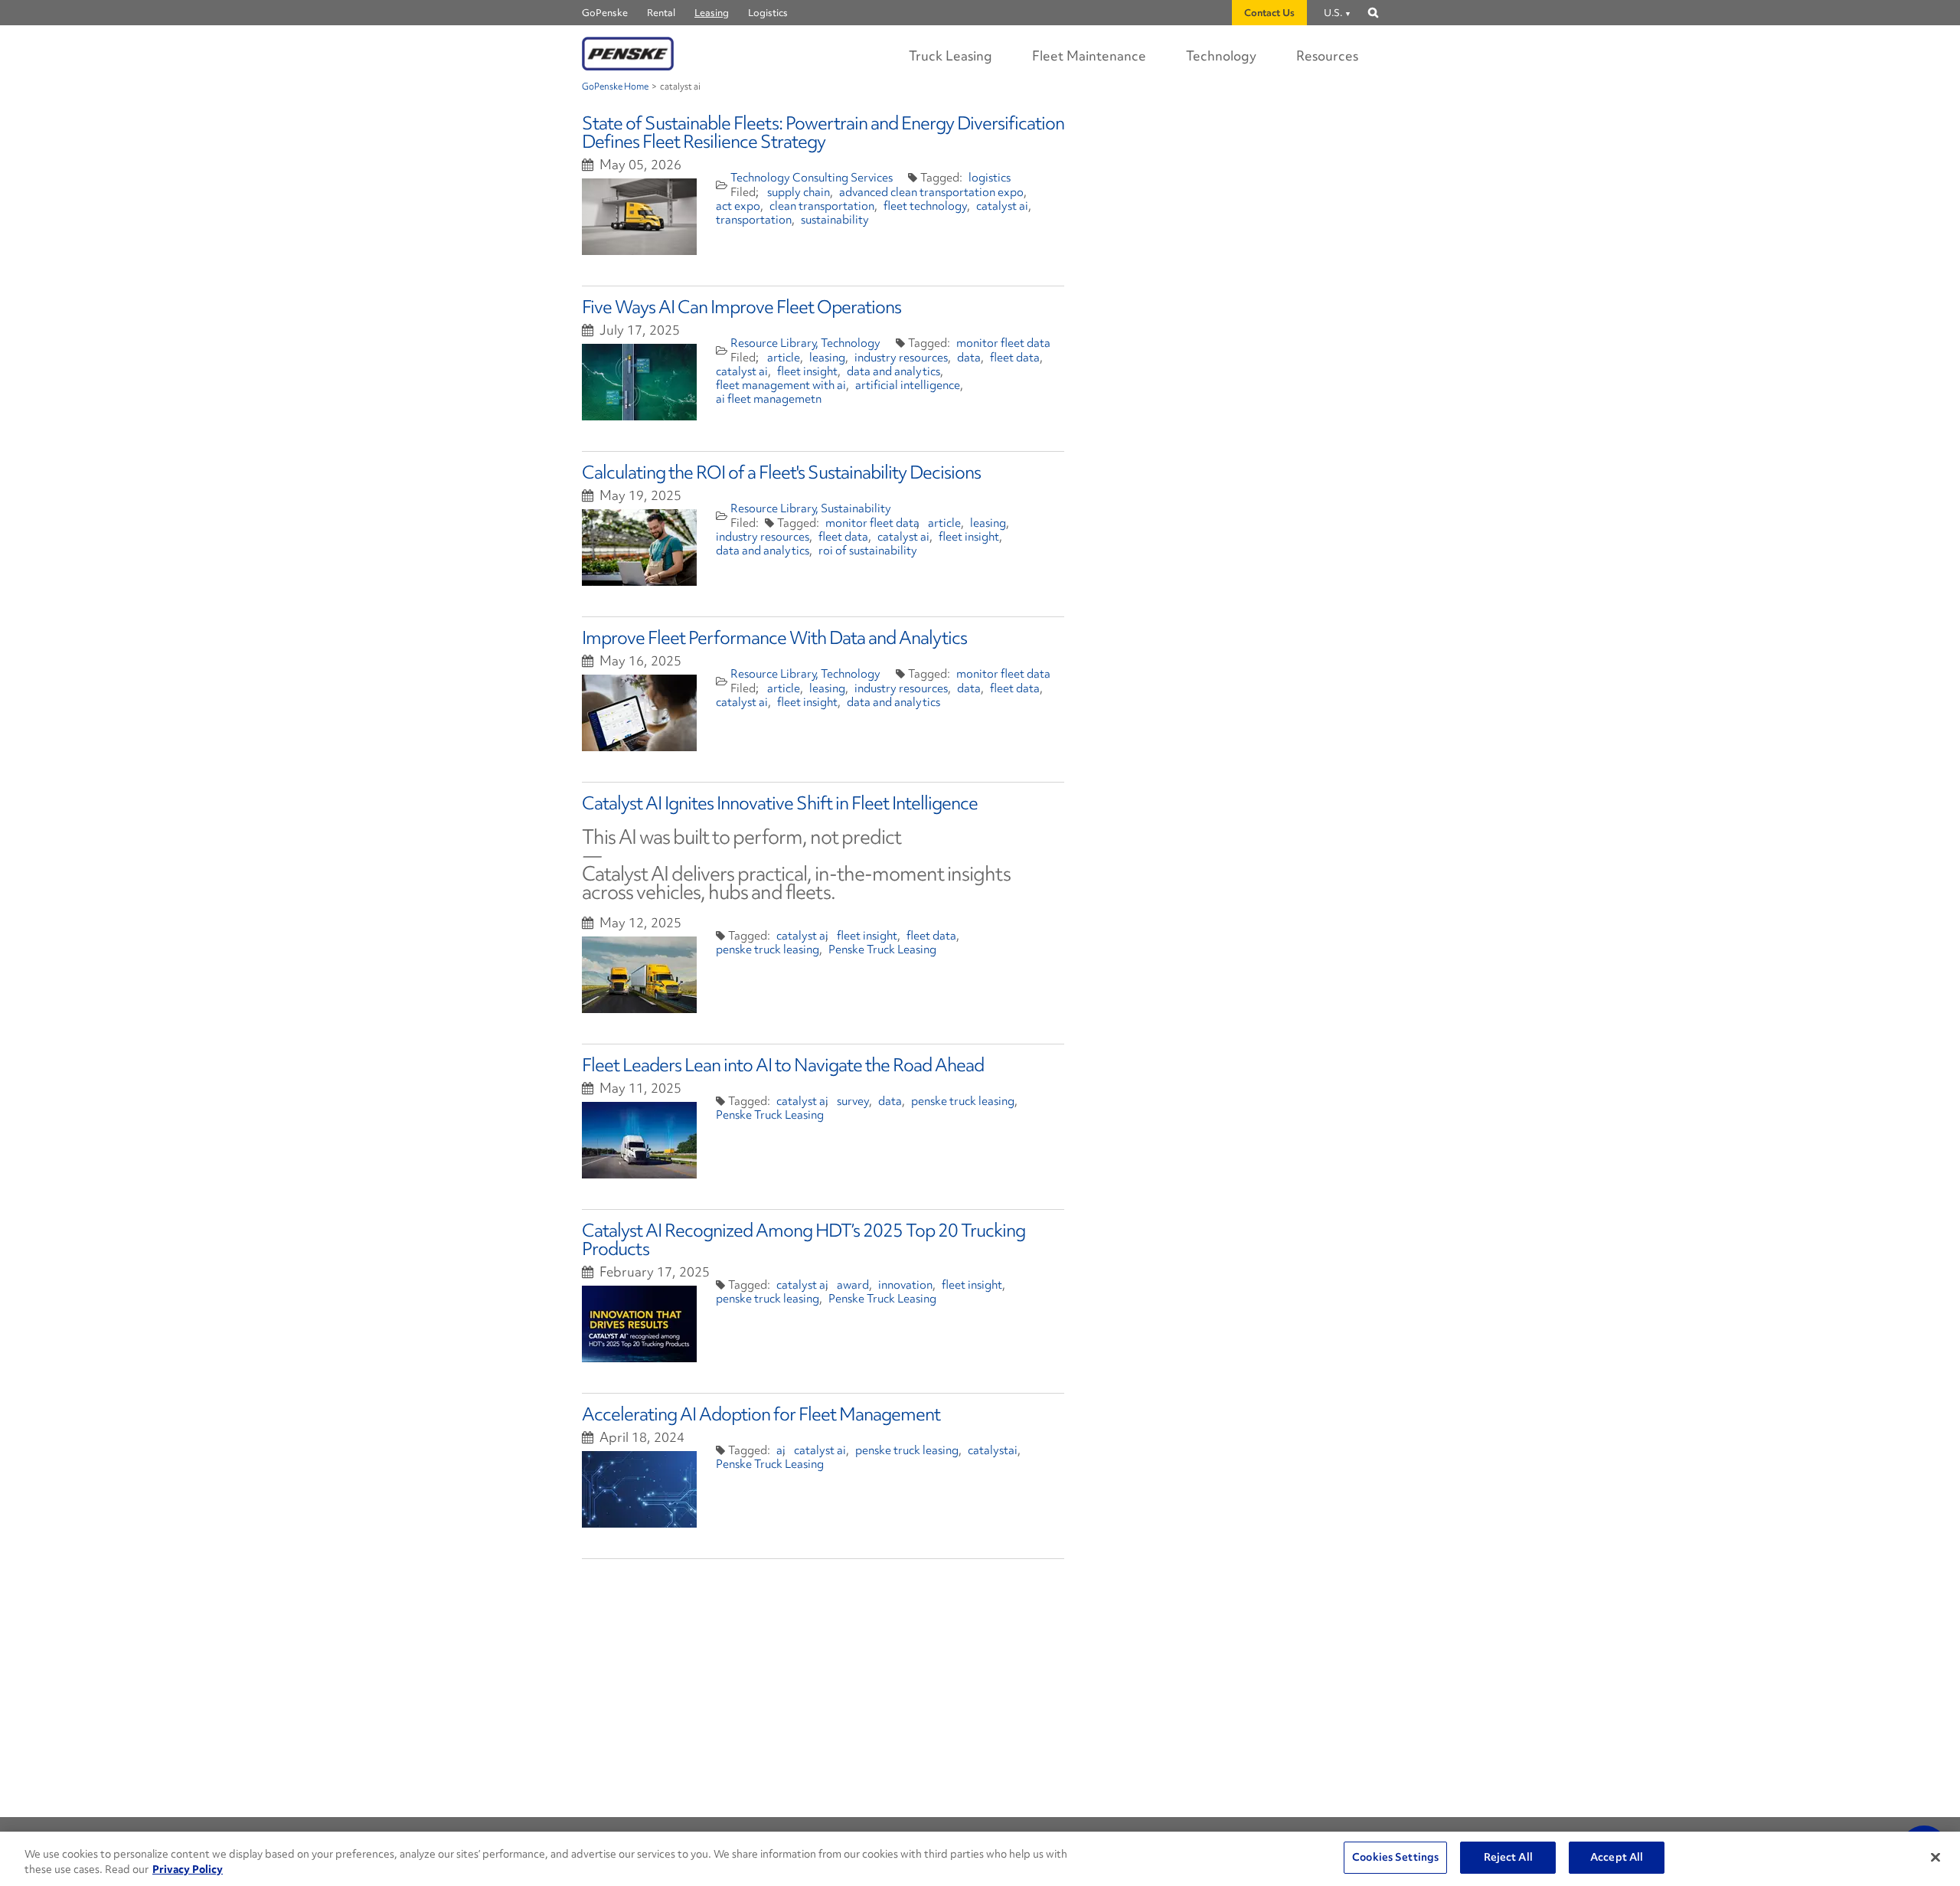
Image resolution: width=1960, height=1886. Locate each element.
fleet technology (925, 206)
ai (781, 1450)
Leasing (712, 13)
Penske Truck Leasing (882, 950)
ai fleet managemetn (769, 399)
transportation (754, 220)
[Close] (1935, 1857)
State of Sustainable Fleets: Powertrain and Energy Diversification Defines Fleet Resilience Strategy (823, 132)
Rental (661, 13)
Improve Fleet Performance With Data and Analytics (774, 637)
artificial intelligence (908, 385)
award (853, 1285)
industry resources (901, 358)
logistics (990, 178)
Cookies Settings (1395, 1857)
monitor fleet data (1003, 343)
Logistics (768, 13)
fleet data (1015, 358)
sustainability (835, 220)
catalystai (993, 1450)
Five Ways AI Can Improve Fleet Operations (742, 307)
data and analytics (893, 371)
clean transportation (822, 206)
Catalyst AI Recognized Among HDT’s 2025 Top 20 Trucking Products (804, 1239)
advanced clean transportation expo (931, 192)
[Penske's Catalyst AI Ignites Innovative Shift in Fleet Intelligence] (639, 975)
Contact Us (1269, 13)
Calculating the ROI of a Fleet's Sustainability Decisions (781, 472)
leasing (827, 358)
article (784, 358)
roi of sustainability (868, 551)
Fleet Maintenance (1089, 56)
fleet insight (807, 371)
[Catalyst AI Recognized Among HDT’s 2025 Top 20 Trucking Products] (639, 1324)
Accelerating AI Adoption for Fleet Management (761, 1414)
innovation (905, 1285)
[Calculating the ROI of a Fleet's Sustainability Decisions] (639, 547)
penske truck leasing (768, 950)
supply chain (799, 192)
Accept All (1617, 1857)
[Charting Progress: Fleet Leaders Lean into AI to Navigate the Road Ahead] (639, 1140)
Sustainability (856, 508)
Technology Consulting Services (812, 178)
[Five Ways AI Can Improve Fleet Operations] (639, 382)
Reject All (1508, 1857)
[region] (980, 1859)
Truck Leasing (951, 56)
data (969, 358)
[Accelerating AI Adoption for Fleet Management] (639, 1489)
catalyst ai (1002, 206)
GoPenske (605, 13)
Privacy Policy (188, 1869)
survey (853, 1101)
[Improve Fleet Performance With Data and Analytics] (639, 713)
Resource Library (774, 343)
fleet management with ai (781, 385)
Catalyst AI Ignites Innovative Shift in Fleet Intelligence (780, 803)
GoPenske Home (615, 87)
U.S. (1333, 13)
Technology (1221, 56)
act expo (738, 206)
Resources (1327, 56)
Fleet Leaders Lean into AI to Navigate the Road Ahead (783, 1065)
